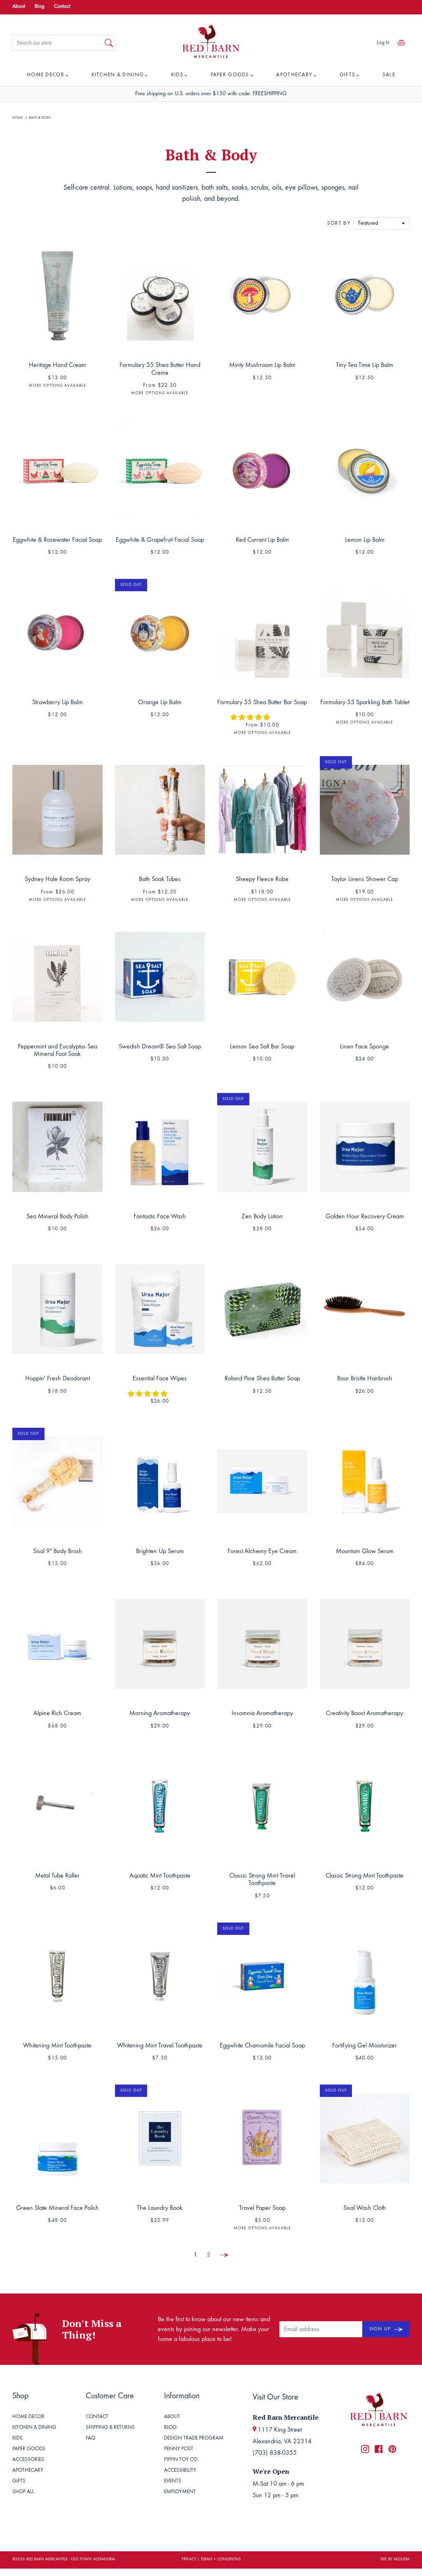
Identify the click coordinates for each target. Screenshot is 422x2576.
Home (18, 118)
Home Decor (46, 75)
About (19, 7)
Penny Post (179, 2449)
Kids (177, 75)
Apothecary (294, 75)
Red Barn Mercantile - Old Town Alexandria (71, 2560)
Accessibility (180, 2471)
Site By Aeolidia (395, 2560)
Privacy (189, 2560)
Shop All (23, 2492)
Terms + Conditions (221, 2560)
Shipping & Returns (110, 2428)
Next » (224, 2255)
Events (173, 2481)
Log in (383, 43)
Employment (180, 2492)
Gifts (348, 75)
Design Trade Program (194, 2439)
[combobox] (58, 43)
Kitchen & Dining (118, 75)
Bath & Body (40, 118)
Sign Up (381, 2329)
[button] (251, 718)
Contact (62, 7)
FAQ (90, 2439)
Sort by (339, 224)
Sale (389, 75)
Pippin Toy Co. (181, 2460)
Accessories (28, 2460)
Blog (40, 7)
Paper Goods (230, 75)
